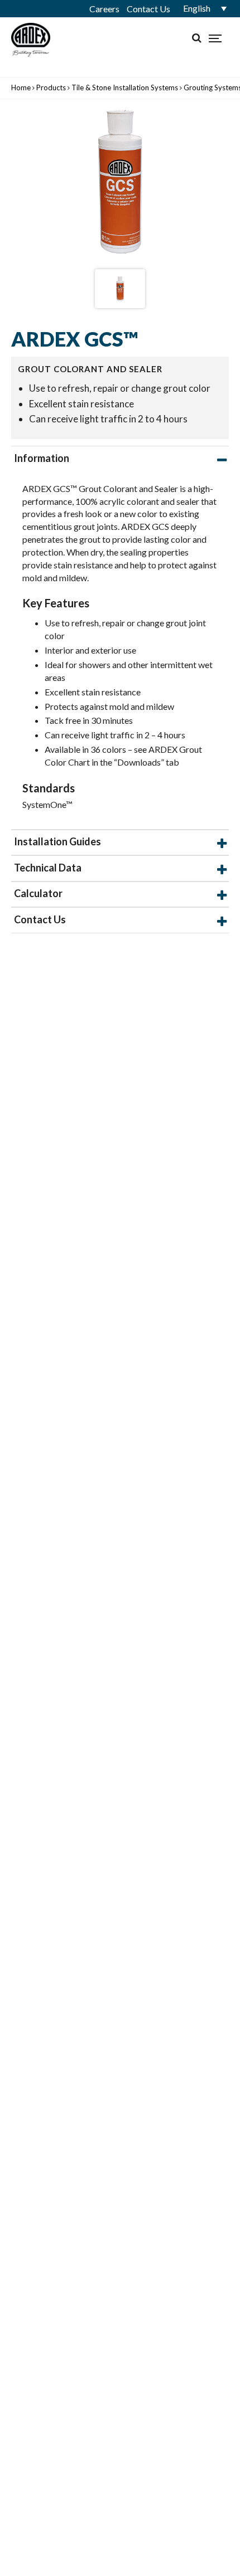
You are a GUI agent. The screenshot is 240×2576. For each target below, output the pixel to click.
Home (21, 87)
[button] (201, 8)
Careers (104, 9)
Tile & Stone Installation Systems (125, 87)
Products (51, 87)
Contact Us (148, 9)
